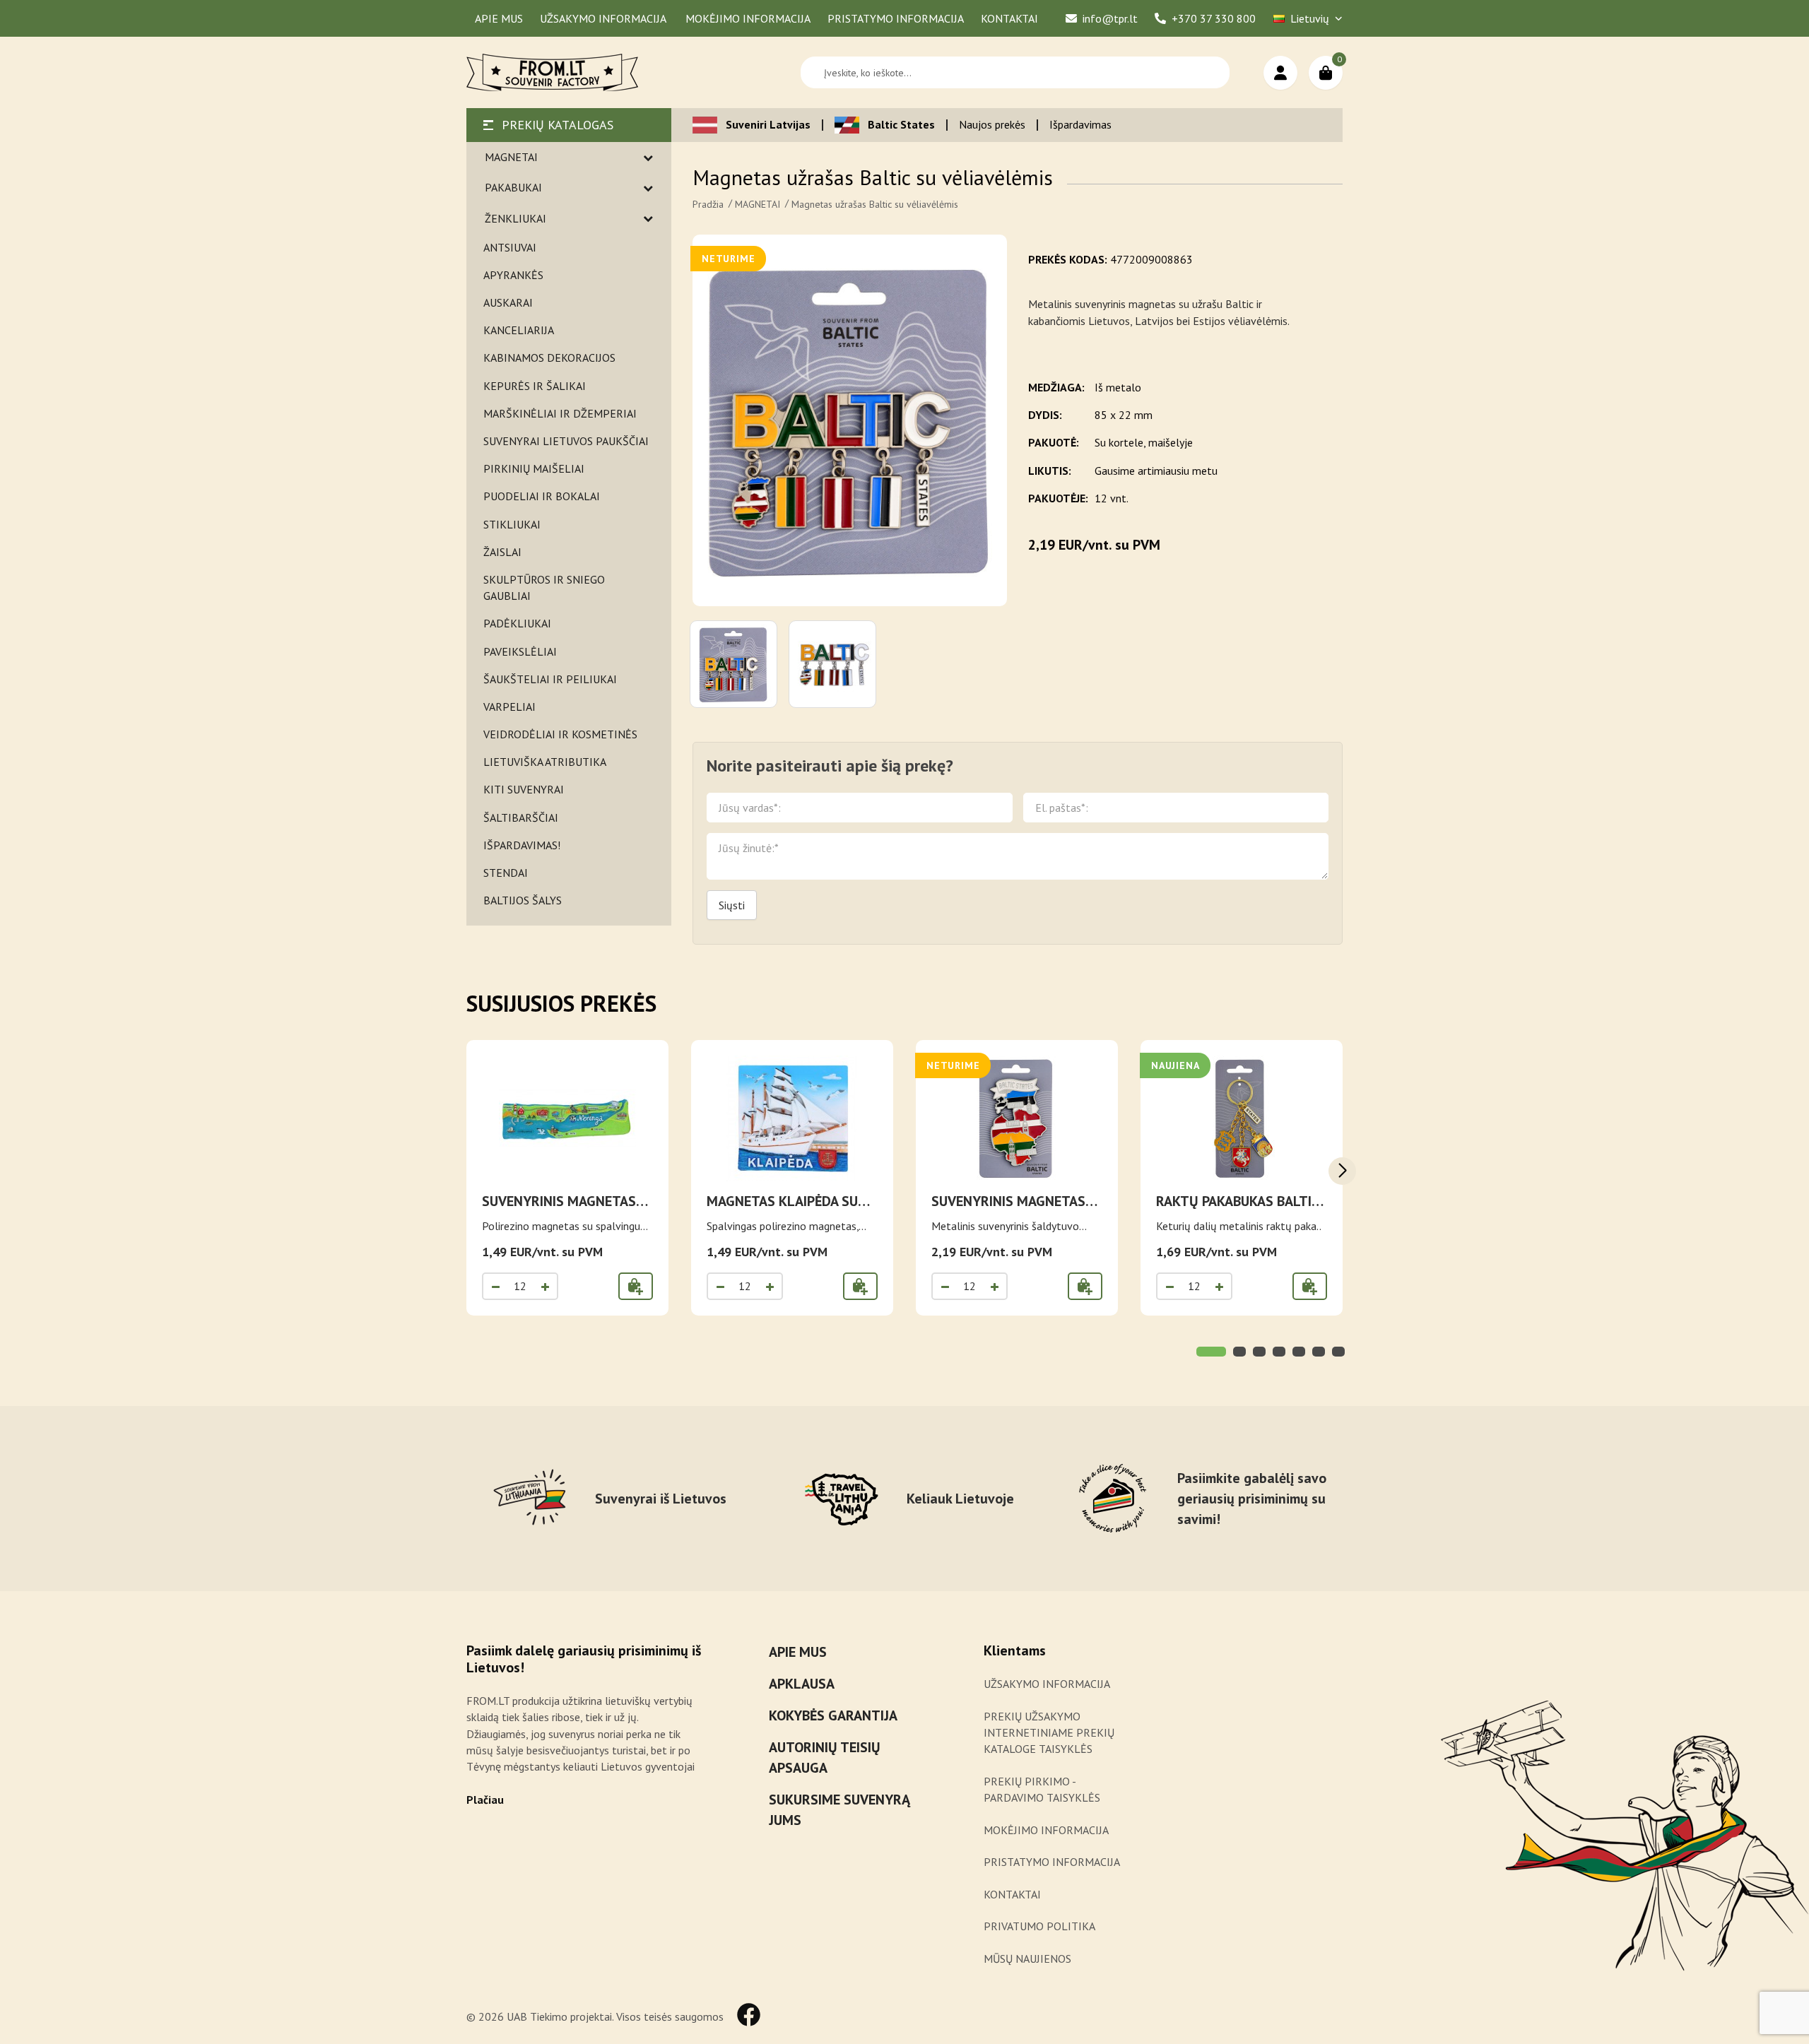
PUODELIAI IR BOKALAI (542, 496)
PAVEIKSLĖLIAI (520, 651)
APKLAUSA (802, 1684)
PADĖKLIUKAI (517, 623)
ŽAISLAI (502, 552)
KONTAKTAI (1012, 1894)
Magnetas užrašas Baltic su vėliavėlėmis (875, 204)
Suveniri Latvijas (768, 124)
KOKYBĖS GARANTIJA (833, 1715)
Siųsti (732, 905)
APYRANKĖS (513, 275)
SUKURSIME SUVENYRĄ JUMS (839, 1810)
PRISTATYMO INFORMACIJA (1052, 1862)
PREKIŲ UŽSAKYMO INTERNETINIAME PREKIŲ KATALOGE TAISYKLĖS (1049, 1732)
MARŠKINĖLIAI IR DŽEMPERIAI (560, 413)
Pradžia (708, 204)
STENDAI (506, 873)
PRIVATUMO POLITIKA (1039, 1926)
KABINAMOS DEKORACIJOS (549, 358)
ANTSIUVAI (510, 247)
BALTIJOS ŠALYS (523, 900)
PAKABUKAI (513, 187)
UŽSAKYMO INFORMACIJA (1048, 1684)
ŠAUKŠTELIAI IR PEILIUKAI (550, 679)
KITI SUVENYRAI (524, 789)
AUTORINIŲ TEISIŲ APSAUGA (825, 1758)
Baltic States (901, 124)
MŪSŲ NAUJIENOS (1027, 1959)
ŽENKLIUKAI (515, 218)
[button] (1342, 1171)
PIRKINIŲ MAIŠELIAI (534, 468)
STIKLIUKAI (512, 524)
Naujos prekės (992, 124)
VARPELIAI (509, 707)
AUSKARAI (508, 302)
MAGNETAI (511, 157)
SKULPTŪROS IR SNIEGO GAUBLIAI (544, 587)
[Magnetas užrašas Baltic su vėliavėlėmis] (850, 420)
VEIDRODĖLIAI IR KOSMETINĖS (560, 734)
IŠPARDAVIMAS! (522, 845)
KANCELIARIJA (519, 330)
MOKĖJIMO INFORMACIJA (1046, 1830)
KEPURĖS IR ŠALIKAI (535, 386)
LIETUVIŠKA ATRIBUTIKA (545, 762)
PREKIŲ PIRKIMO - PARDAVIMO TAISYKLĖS (1042, 1789)
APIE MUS (798, 1652)
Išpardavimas (1080, 124)
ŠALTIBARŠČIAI (521, 817)
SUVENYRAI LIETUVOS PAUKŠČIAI (566, 441)
